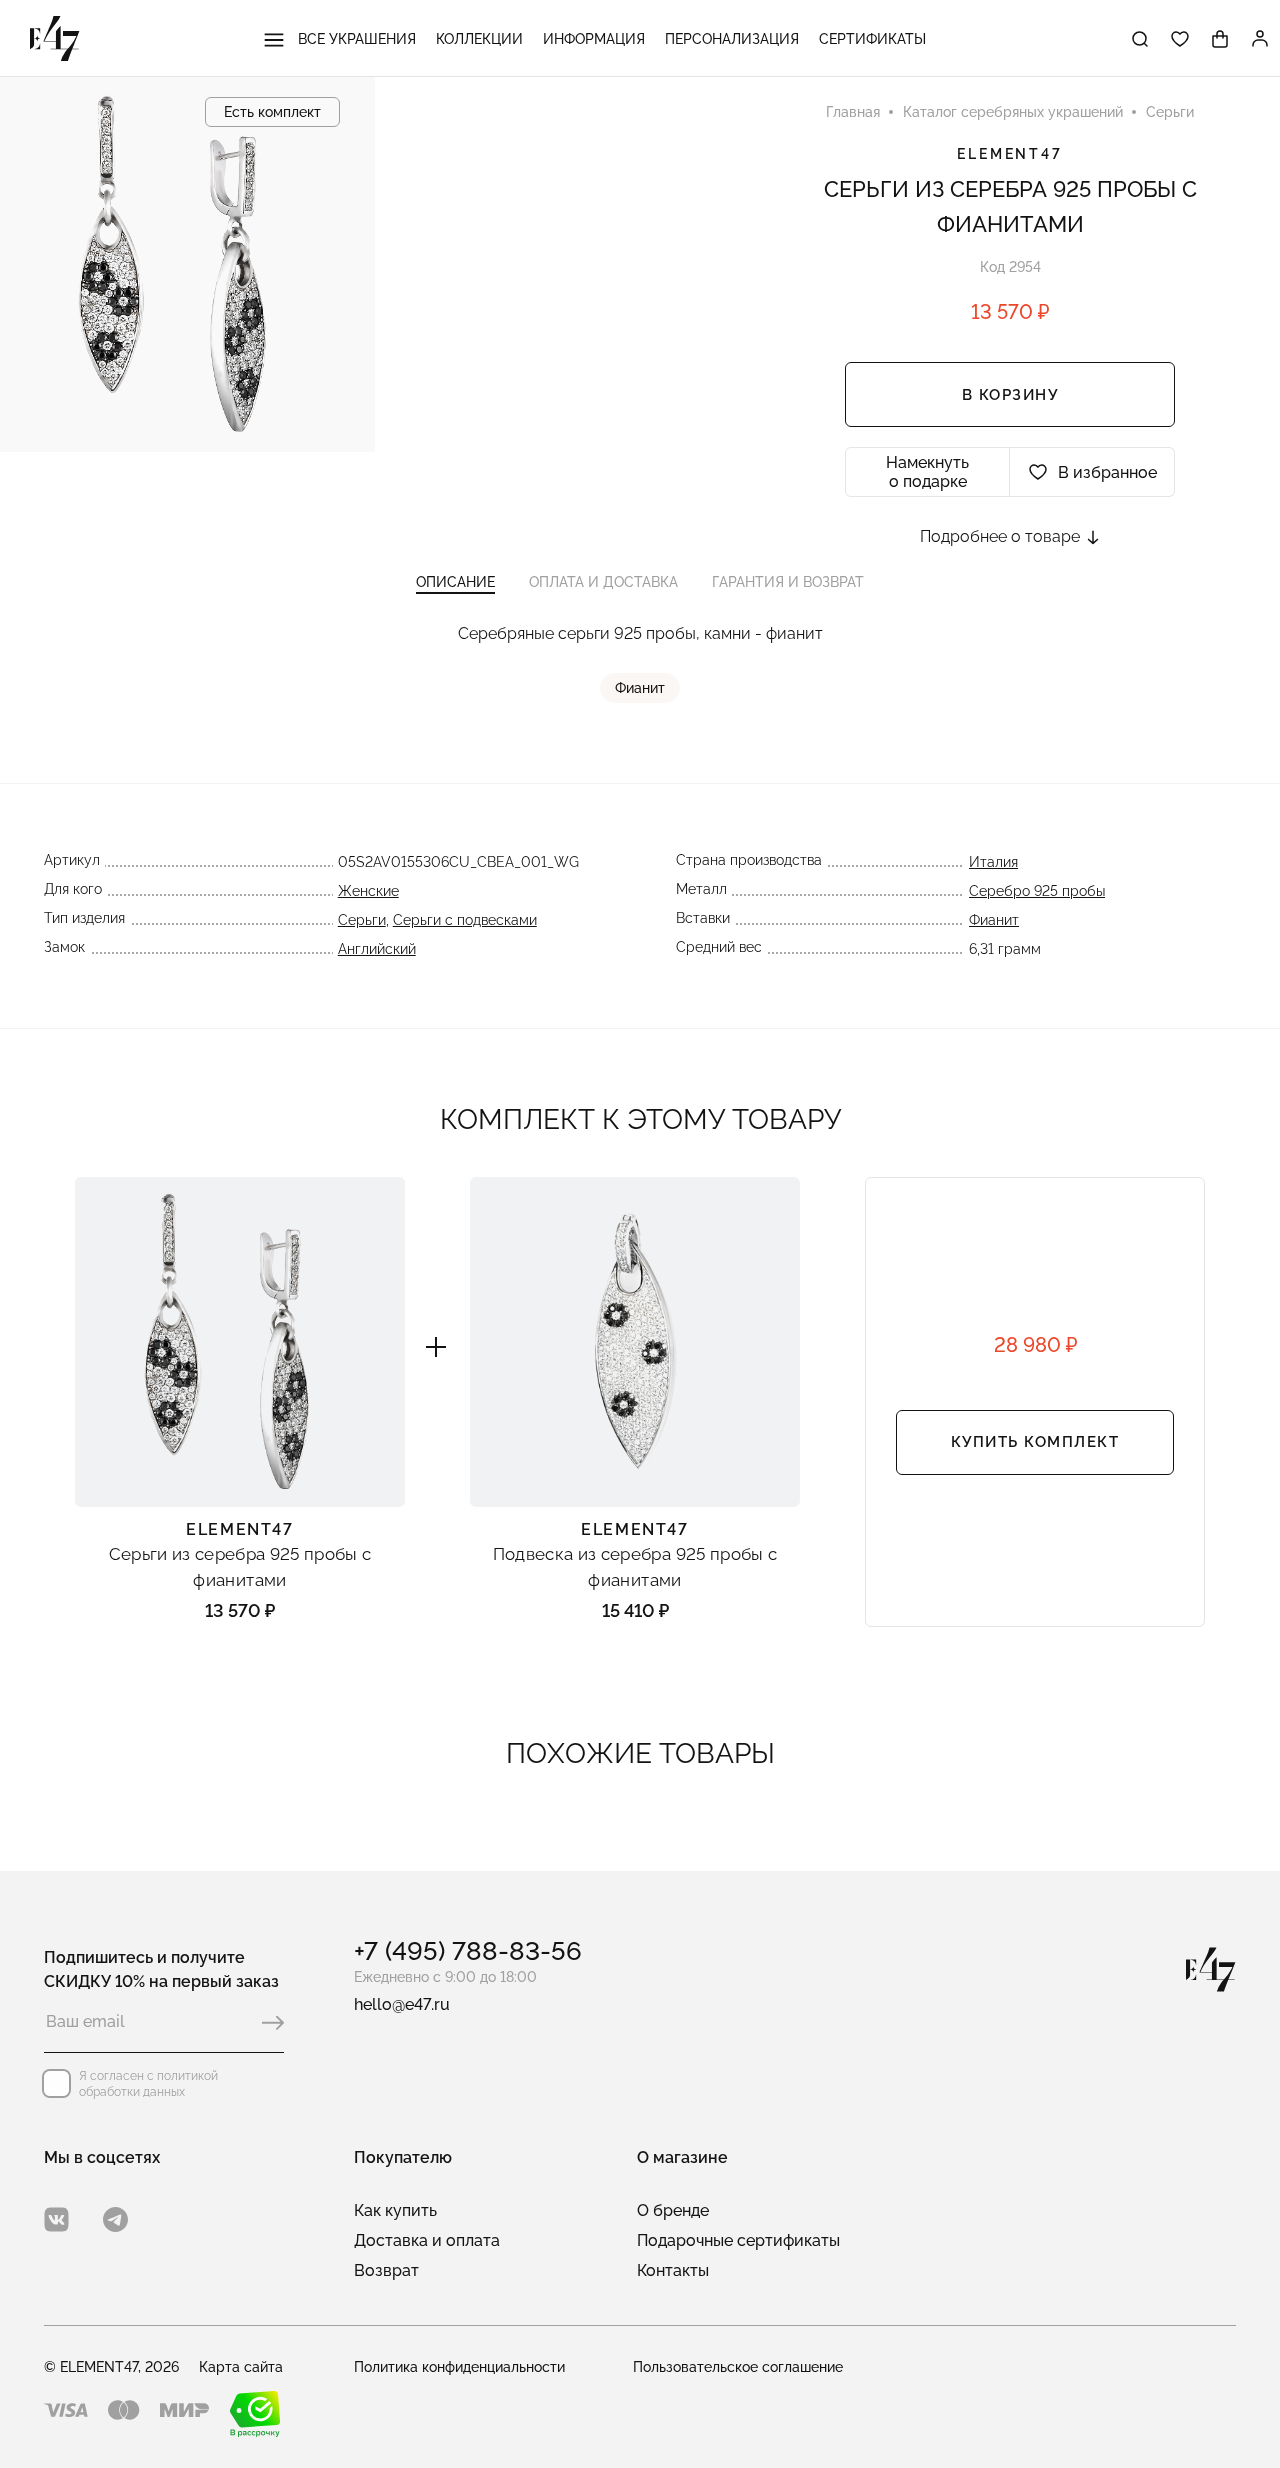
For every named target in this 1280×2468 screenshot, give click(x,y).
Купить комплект (1035, 1442)
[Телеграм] (115, 2219)
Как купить (395, 2210)
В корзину (1010, 395)
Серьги (362, 920)
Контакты (673, 2270)
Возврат (386, 2270)
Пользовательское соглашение (738, 2367)
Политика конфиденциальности (459, 2367)
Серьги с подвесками (465, 920)
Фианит (640, 688)
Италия (993, 862)
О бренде (673, 2210)
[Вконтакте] (56, 2219)
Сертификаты (872, 39)
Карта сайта (241, 2367)
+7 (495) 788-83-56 (468, 1951)
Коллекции (479, 39)
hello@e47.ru (402, 2004)
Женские (368, 891)
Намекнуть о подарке (927, 472)
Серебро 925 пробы (1037, 891)
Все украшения (355, 39)
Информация (594, 39)
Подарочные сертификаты (738, 2240)
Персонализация (732, 39)
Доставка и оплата (427, 2240)
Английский (377, 949)
